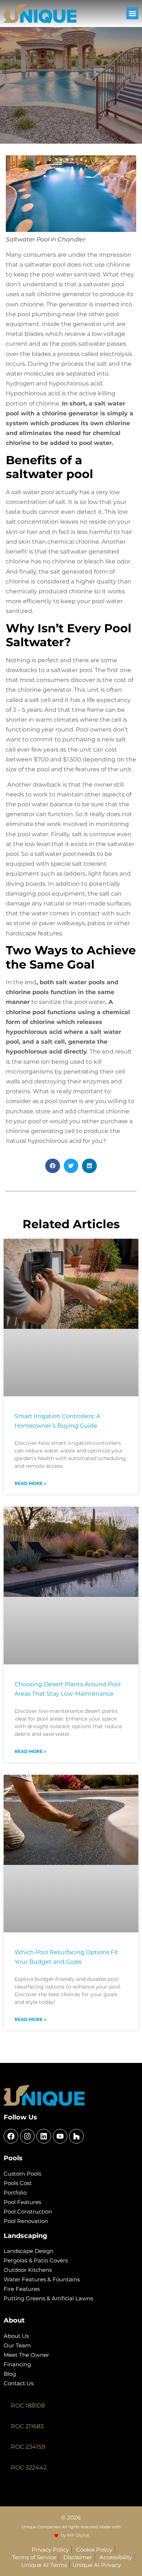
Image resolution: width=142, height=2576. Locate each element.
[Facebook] (11, 2136)
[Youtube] (60, 2136)
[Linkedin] (44, 2136)
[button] (132, 13)
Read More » (30, 1483)
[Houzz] (76, 2136)
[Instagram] (27, 2136)
